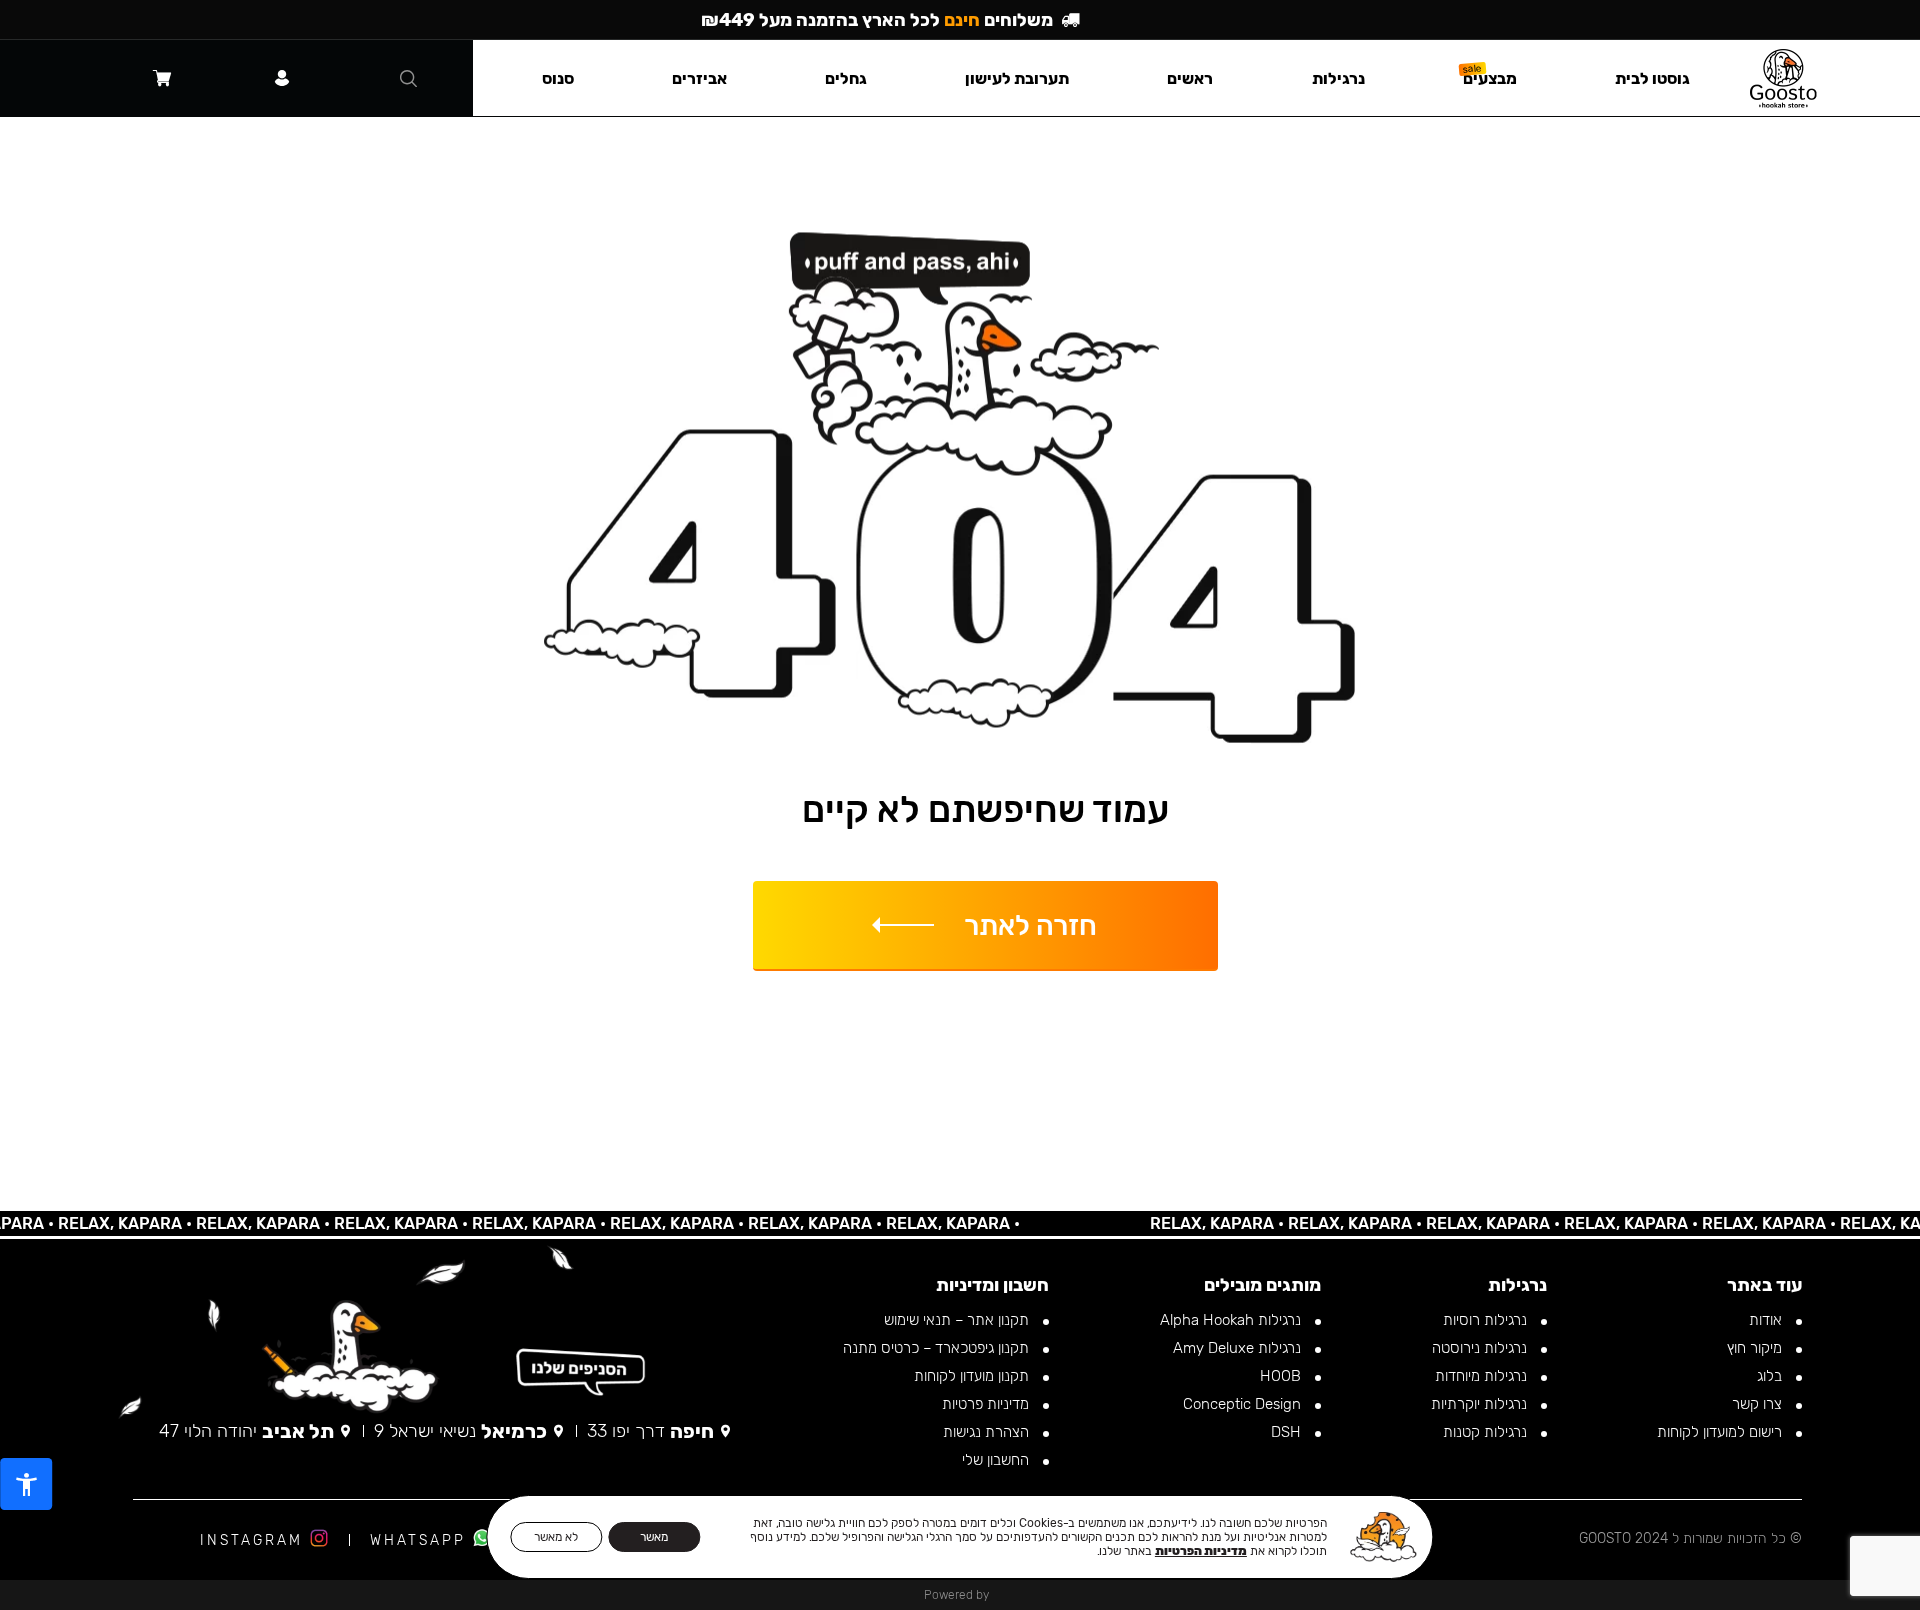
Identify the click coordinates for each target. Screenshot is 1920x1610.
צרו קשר (1759, 1404)
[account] (282, 78)
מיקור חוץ (1756, 1348)
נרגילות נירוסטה (1481, 1348)
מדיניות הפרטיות (1201, 1551)
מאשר (654, 1537)
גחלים (846, 78)
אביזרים (699, 78)
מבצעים (1490, 78)
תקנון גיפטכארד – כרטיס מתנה (938, 1348)
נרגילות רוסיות (1487, 1320)
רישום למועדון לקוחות (1721, 1432)
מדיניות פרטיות (987, 1404)
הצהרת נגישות (988, 1432)
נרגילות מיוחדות (1483, 1376)
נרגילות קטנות (1487, 1432)
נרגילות (1338, 78)
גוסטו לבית (1652, 78)
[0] (162, 78)
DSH (1288, 1432)
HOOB (1282, 1376)
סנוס (558, 78)
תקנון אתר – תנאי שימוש (958, 1320)
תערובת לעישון (1017, 78)
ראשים (1190, 78)
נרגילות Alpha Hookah (1232, 1320)
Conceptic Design (1244, 1404)
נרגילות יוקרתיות (1481, 1404)
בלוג (1771, 1376)
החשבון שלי (997, 1460)
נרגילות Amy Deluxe (1239, 1348)
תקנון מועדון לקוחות (973, 1376)
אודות (1767, 1320)
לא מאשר (556, 1537)
